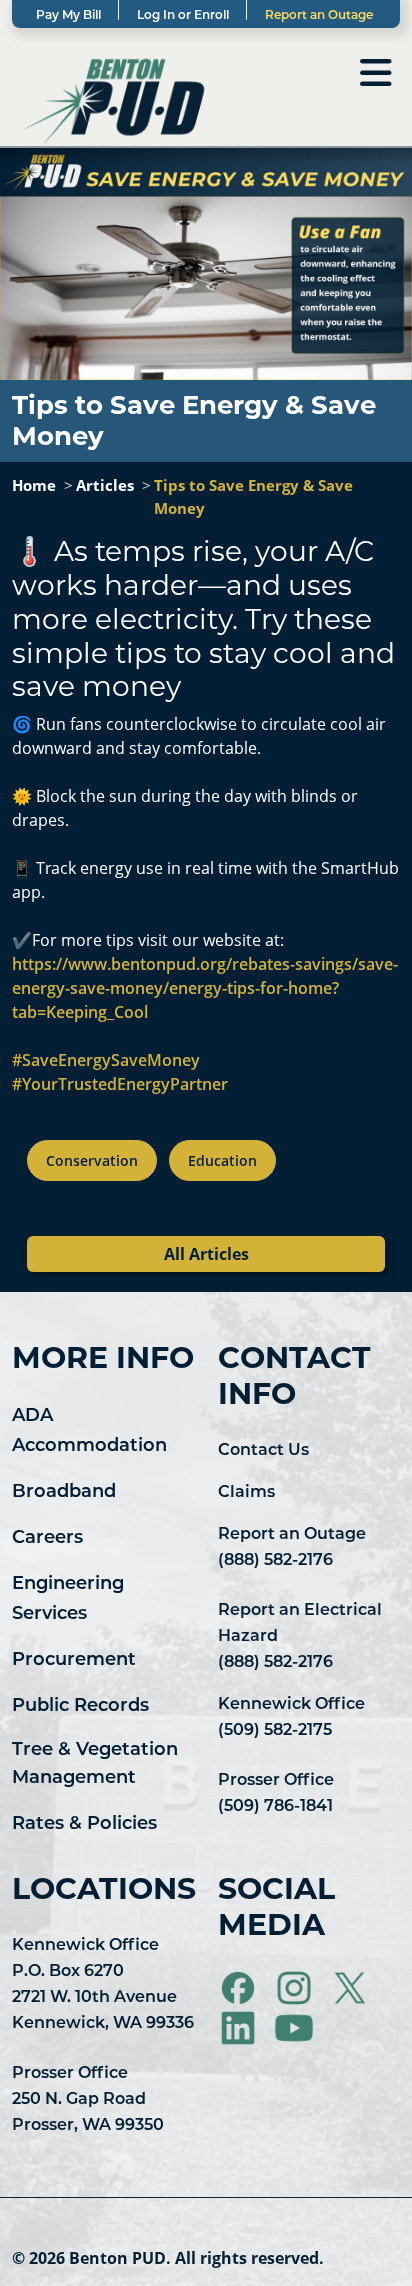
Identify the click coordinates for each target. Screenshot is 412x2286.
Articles (105, 485)
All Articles (206, 1254)
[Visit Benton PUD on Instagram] (296, 1988)
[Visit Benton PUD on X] (352, 1988)
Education (222, 1160)
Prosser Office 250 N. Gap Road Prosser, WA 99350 (88, 2100)
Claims (246, 1493)
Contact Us (263, 1451)
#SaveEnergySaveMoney (106, 1060)
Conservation (92, 1160)
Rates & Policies (84, 1825)
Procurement (74, 1661)
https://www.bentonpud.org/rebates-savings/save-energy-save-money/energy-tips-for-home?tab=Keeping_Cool (205, 988)
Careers (47, 1539)
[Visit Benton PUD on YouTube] (294, 2028)
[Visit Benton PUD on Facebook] (240, 1988)
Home (34, 485)
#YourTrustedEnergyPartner (120, 1084)
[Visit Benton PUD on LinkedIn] (240, 2028)
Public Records (80, 1707)
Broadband (64, 1493)
